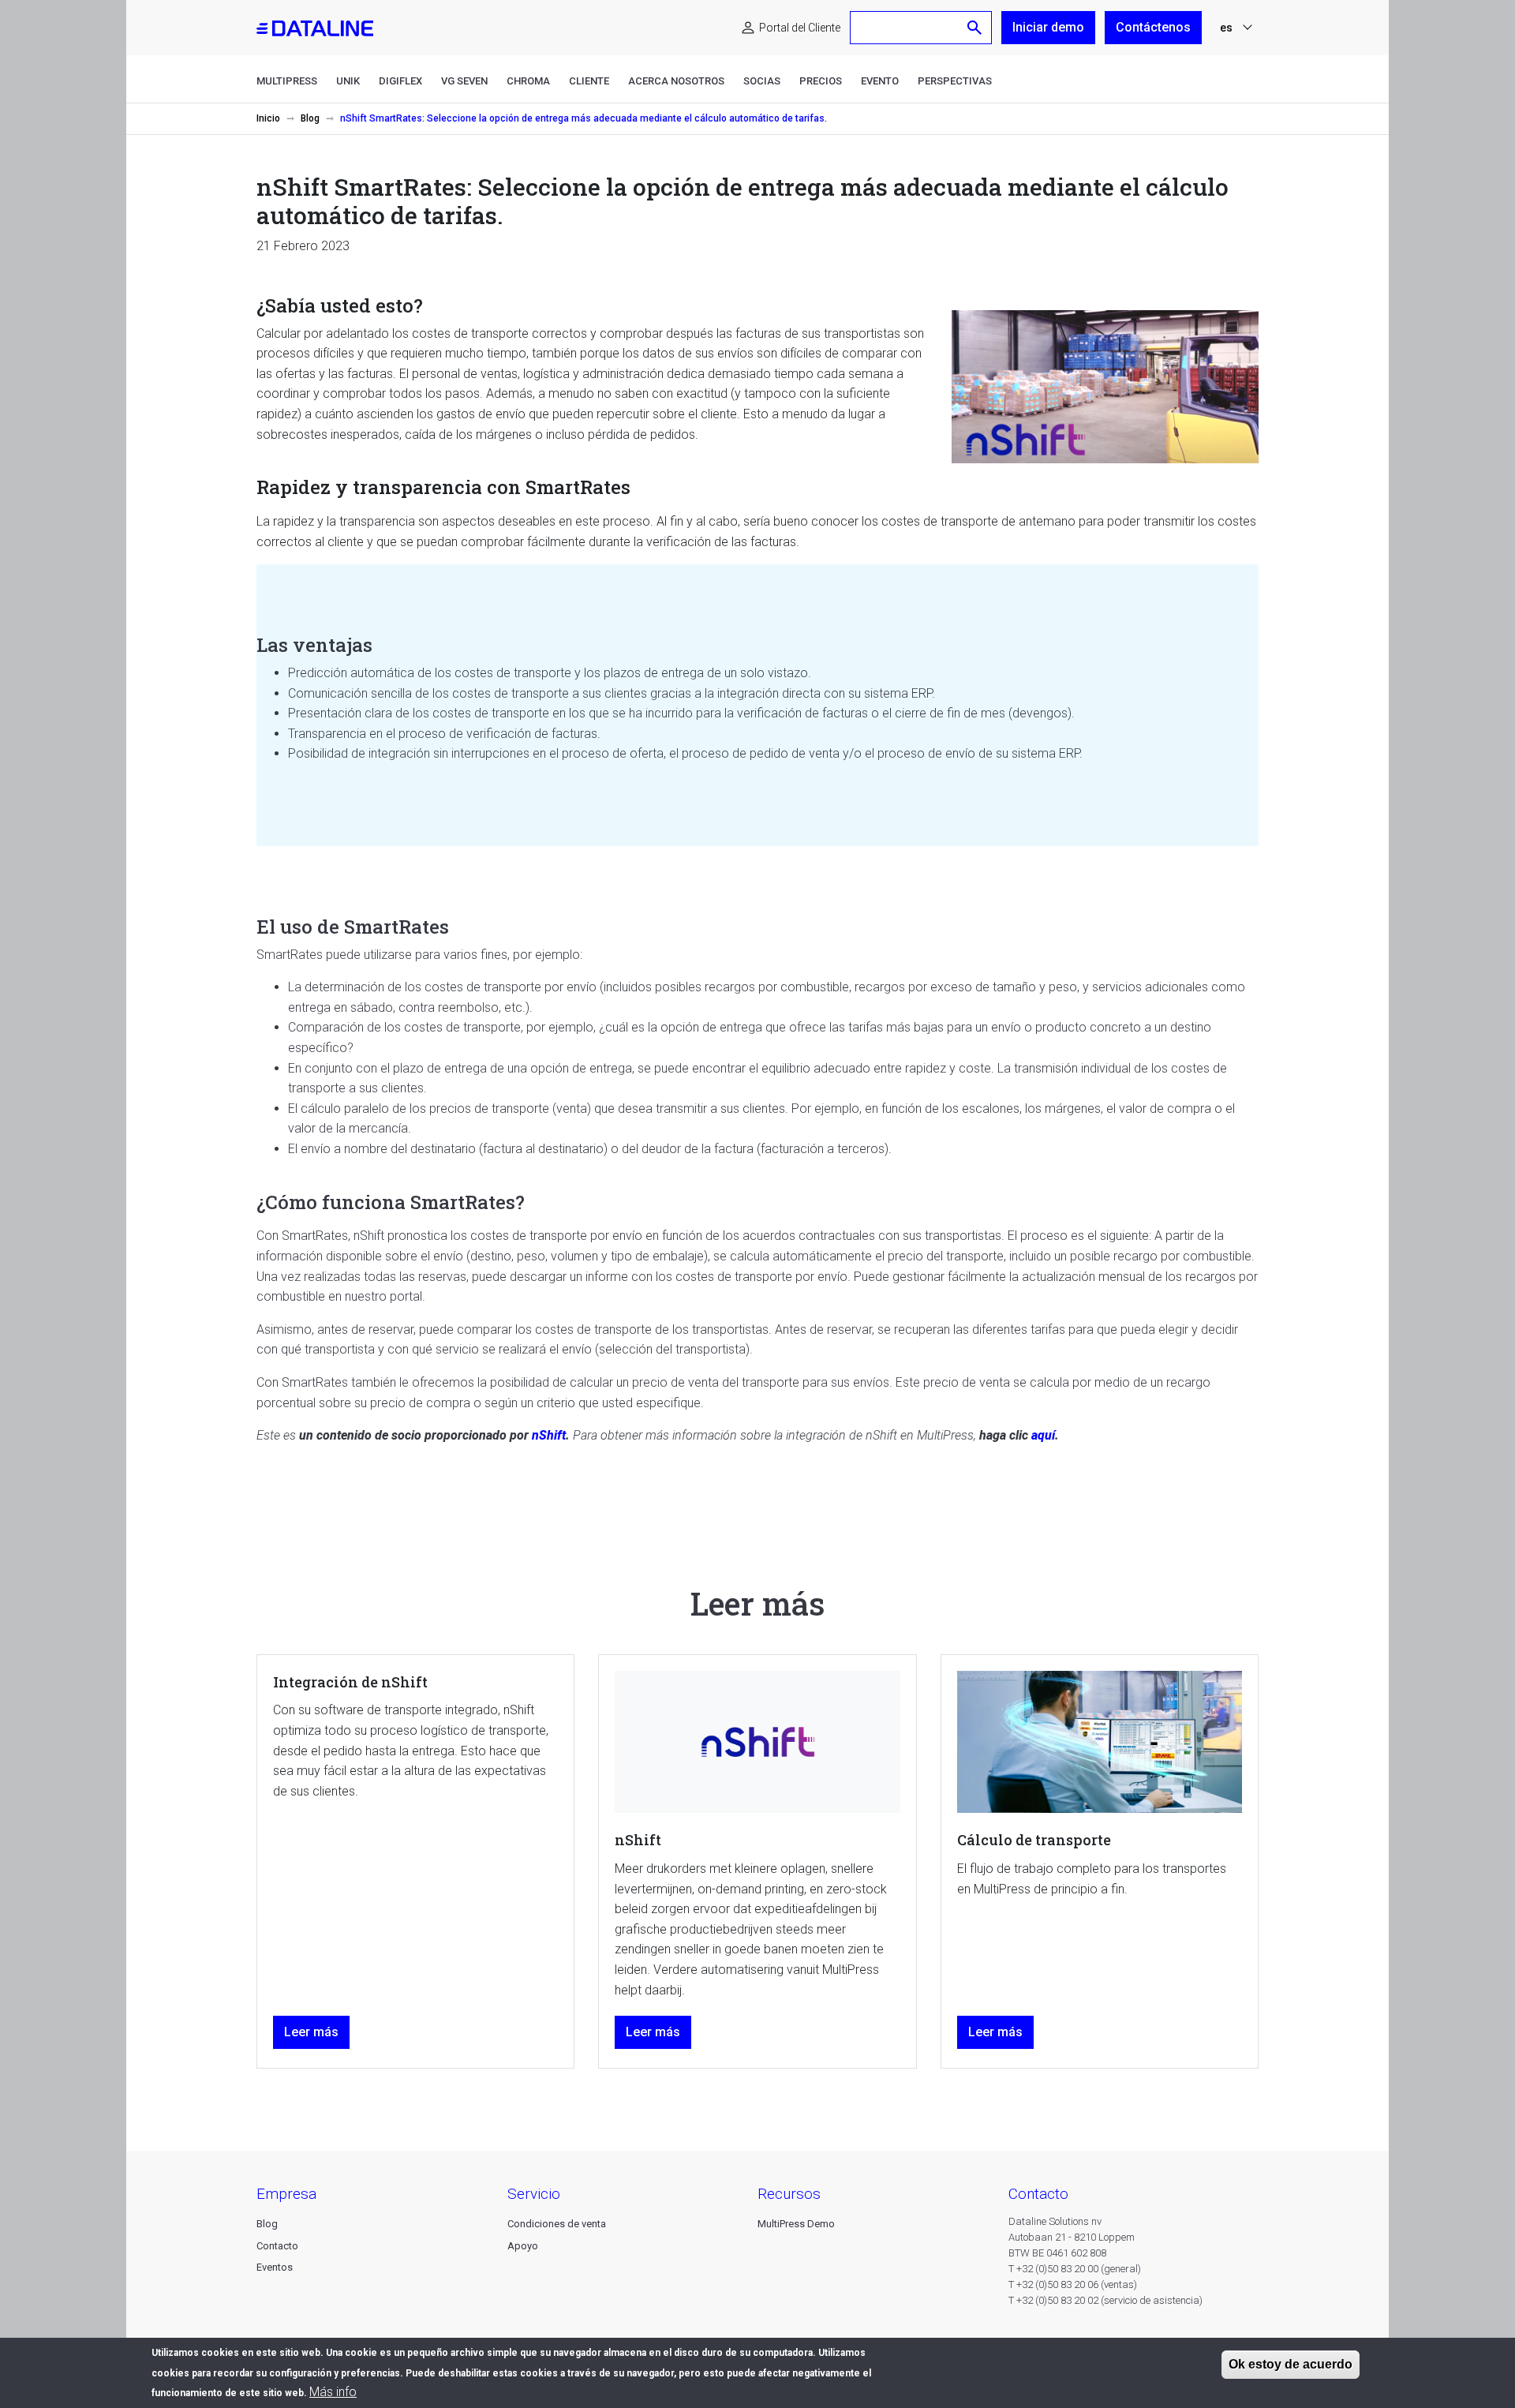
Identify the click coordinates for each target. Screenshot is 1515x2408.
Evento (880, 81)
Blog (310, 118)
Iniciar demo (1048, 27)
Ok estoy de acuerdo (1291, 2364)
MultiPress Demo (796, 2224)
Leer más (311, 2032)
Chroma (528, 81)
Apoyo (523, 2246)
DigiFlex (400, 81)
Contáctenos (1153, 27)
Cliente (589, 81)
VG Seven (464, 81)
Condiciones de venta (557, 2224)
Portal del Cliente (800, 28)
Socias (762, 81)
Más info (333, 2392)
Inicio (268, 118)
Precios (821, 81)
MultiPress (287, 81)
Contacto (277, 2246)
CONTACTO (1038, 2194)
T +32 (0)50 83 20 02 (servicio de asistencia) (1105, 2300)
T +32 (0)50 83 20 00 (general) (1075, 2269)
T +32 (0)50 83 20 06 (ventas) (1073, 2284)
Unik (348, 81)
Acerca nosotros (676, 81)
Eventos (275, 2267)
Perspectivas (955, 81)
